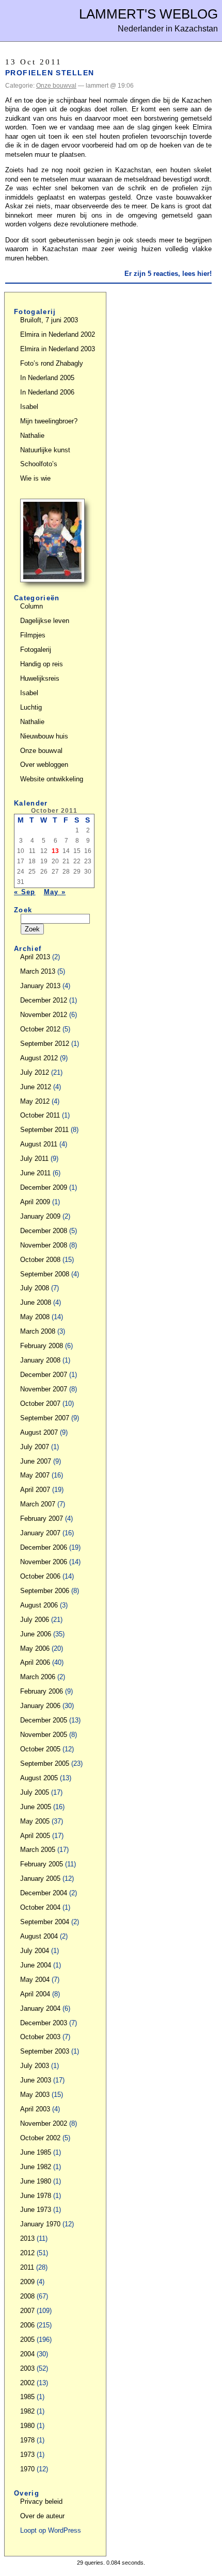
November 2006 (44, 1562)
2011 (27, 2267)
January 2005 (40, 1878)
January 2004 (40, 2008)
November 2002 (44, 2123)
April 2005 (35, 1836)
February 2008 (42, 1346)
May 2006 (35, 1648)
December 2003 (44, 2023)
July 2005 (35, 1792)
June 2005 (36, 1807)
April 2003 (35, 2109)
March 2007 (38, 1504)
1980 (27, 2426)
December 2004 (44, 1893)
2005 (27, 2340)
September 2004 (45, 1922)
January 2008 (40, 1360)
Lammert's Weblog (148, 14)
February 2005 (42, 1864)
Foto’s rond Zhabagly (52, 363)
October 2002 (40, 2138)
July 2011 (34, 1159)
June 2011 (35, 1173)
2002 (27, 2383)
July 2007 (35, 1447)
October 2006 (40, 1576)
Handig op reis (42, 664)
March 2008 (38, 1331)
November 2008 (44, 1245)
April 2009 (35, 1202)
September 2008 (45, 1274)
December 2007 (44, 1375)
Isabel (29, 407)
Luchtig (31, 707)
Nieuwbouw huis (44, 736)
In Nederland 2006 (47, 392)
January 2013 (40, 986)
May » (55, 892)
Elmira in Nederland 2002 (58, 334)
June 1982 (36, 2167)
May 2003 (35, 2095)
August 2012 (39, 1058)
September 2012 (45, 1044)
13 (55, 851)
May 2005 (35, 1821)
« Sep (25, 892)
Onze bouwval (56, 86)
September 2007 (45, 1418)
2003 (27, 2368)
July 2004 (35, 1951)
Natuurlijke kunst (45, 450)
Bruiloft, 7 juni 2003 (49, 320)
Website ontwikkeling (52, 779)
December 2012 (44, 1000)
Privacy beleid (41, 2501)
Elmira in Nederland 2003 (58, 349)
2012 (27, 2253)
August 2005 (39, 1778)
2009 (27, 2282)
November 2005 (44, 1735)
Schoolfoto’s (39, 464)
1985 (27, 2397)
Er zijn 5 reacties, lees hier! (168, 274)
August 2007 (39, 1432)
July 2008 (35, 1288)
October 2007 (40, 1404)
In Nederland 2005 (47, 378)
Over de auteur (42, 2516)
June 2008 (36, 1302)
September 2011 (44, 1130)
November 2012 (44, 1015)
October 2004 (40, 1907)
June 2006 (36, 1634)
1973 (27, 2455)
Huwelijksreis (40, 678)
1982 (27, 2411)
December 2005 (44, 1720)
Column (31, 606)
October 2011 (40, 1115)
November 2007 (44, 1389)
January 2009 (40, 1216)
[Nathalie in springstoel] (52, 580)
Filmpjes (33, 635)
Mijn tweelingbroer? (49, 421)
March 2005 (38, 1850)
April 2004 (35, 1994)
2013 (27, 2238)
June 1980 (36, 2181)
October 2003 (40, 2037)
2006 (27, 2325)
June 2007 (36, 1461)
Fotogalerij (36, 650)
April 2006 (35, 1662)
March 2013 (38, 971)
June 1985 (36, 2152)
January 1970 (40, 2224)
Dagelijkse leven (45, 621)
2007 (27, 2311)
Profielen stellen (50, 73)
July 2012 (35, 1072)
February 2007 (42, 1519)
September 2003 (45, 2051)
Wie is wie (35, 478)
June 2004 (36, 1965)
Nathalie (32, 436)
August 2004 (39, 1936)
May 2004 (35, 1980)
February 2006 (42, 1691)
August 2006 (39, 1605)
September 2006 (45, 1591)
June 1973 (36, 2210)
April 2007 (35, 1490)
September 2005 (45, 1763)
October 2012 (40, 1029)
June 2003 (36, 2080)
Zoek (23, 910)
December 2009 (44, 1187)
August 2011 (39, 1144)
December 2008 (44, 1231)
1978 (27, 2440)
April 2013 (35, 957)
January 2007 (40, 1533)
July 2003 (35, 2066)
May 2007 (35, 1475)
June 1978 (36, 2196)
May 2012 (35, 1101)
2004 (27, 2354)
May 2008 (35, 1317)
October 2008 (40, 1260)
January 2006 (40, 1706)
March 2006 (38, 1677)
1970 (27, 2469)
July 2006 (35, 1620)
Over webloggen (44, 765)
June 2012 (36, 1087)
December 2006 (44, 1547)
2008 (27, 2296)
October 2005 (40, 1749)
